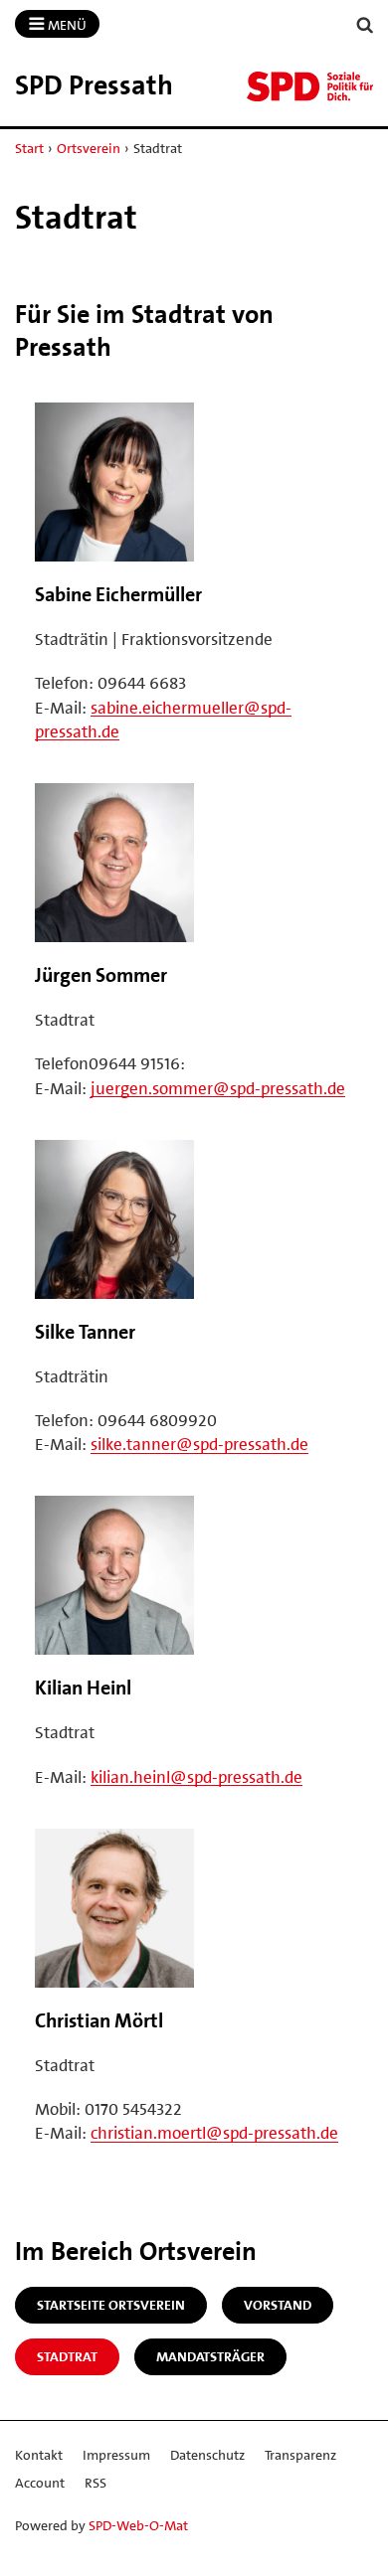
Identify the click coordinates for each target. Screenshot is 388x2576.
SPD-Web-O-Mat (138, 2525)
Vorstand (278, 2305)
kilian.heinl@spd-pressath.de (196, 1777)
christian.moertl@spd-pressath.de (214, 2133)
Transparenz (300, 2455)
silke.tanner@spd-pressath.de (199, 1444)
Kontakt (39, 2455)
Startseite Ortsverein (111, 2305)
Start (29, 148)
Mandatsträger (210, 2356)
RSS (96, 2483)
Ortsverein (89, 148)
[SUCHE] (365, 25)
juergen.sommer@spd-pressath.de (218, 1088)
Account (40, 2483)
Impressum (116, 2455)
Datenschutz (207, 2455)
